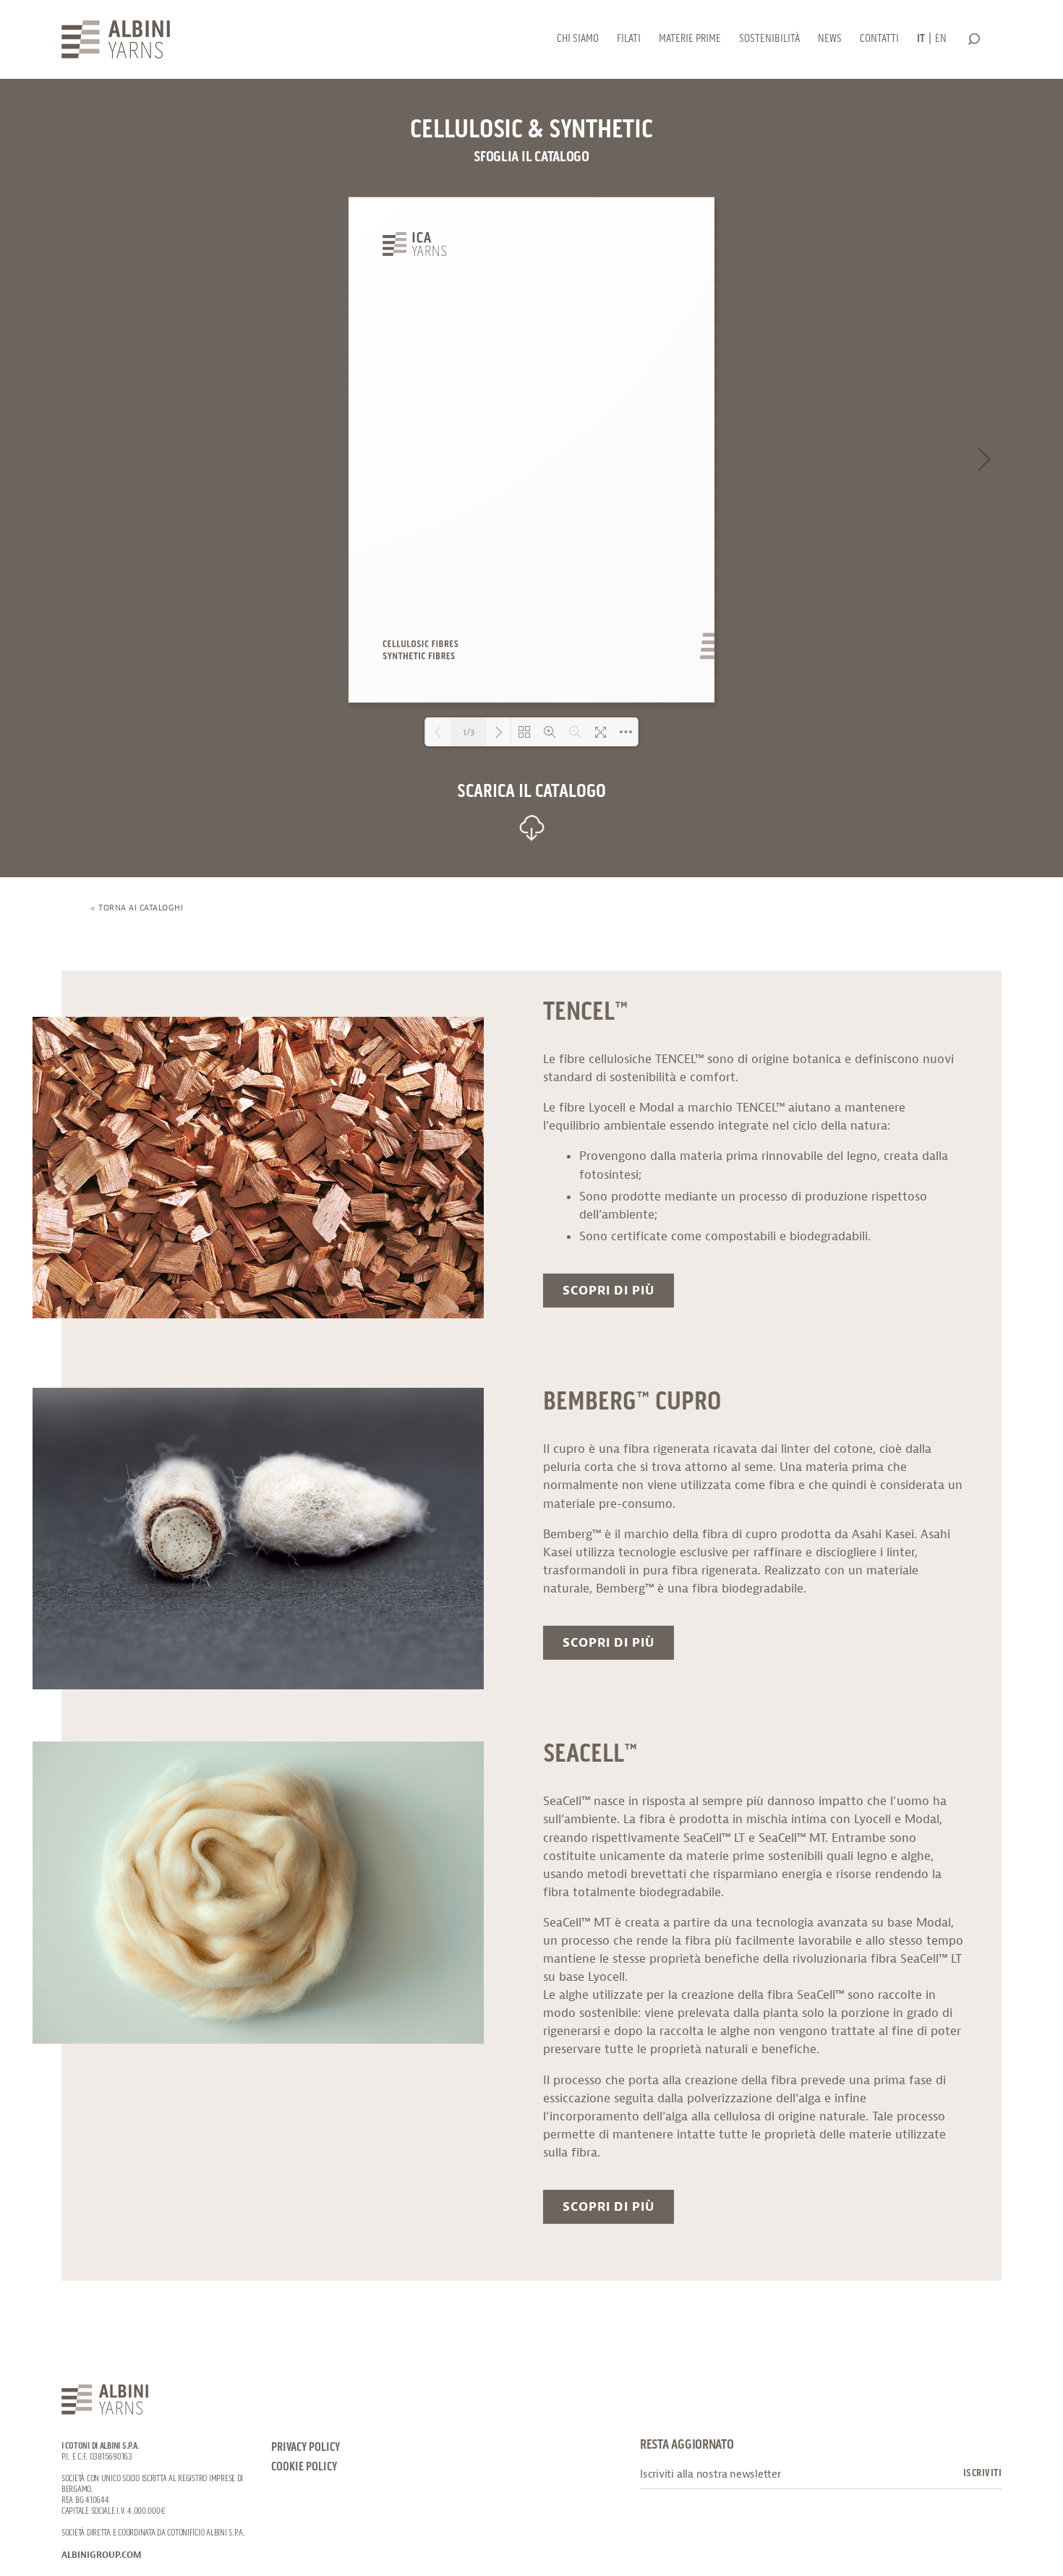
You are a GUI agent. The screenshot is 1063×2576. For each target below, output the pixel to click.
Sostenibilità (769, 39)
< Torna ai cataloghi (137, 908)
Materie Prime (690, 39)
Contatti (879, 39)
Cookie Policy (304, 2467)
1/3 (469, 732)
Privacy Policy (306, 2447)
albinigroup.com (102, 2555)
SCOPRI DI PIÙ (609, 1291)
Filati (629, 39)
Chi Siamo (578, 39)
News (830, 39)
